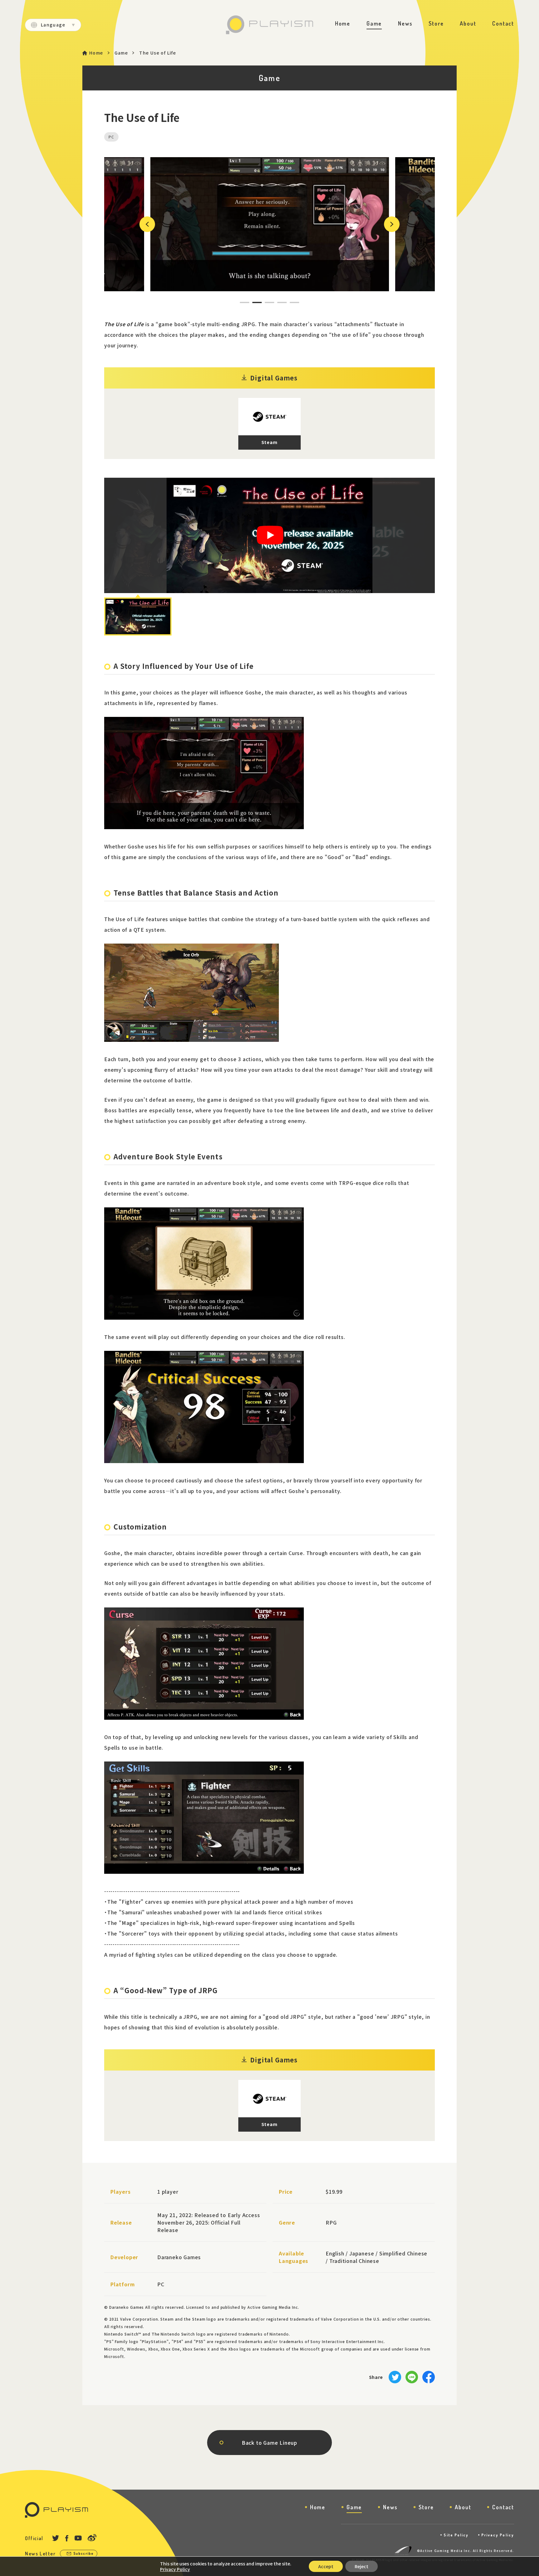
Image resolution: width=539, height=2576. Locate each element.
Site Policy (456, 2535)
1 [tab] (241, 302)
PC (111, 137)
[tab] (138, 616)
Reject (362, 2566)
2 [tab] (253, 302)
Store (436, 23)
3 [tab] (266, 302)
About (468, 23)
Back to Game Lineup (269, 2443)
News (405, 23)
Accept (326, 2566)
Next (387, 224)
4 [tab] (278, 302)
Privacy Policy (498, 2535)
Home (343, 23)
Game (374, 23)
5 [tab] (291, 302)
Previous (146, 224)
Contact (503, 23)
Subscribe (84, 2553)
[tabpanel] (270, 224)
